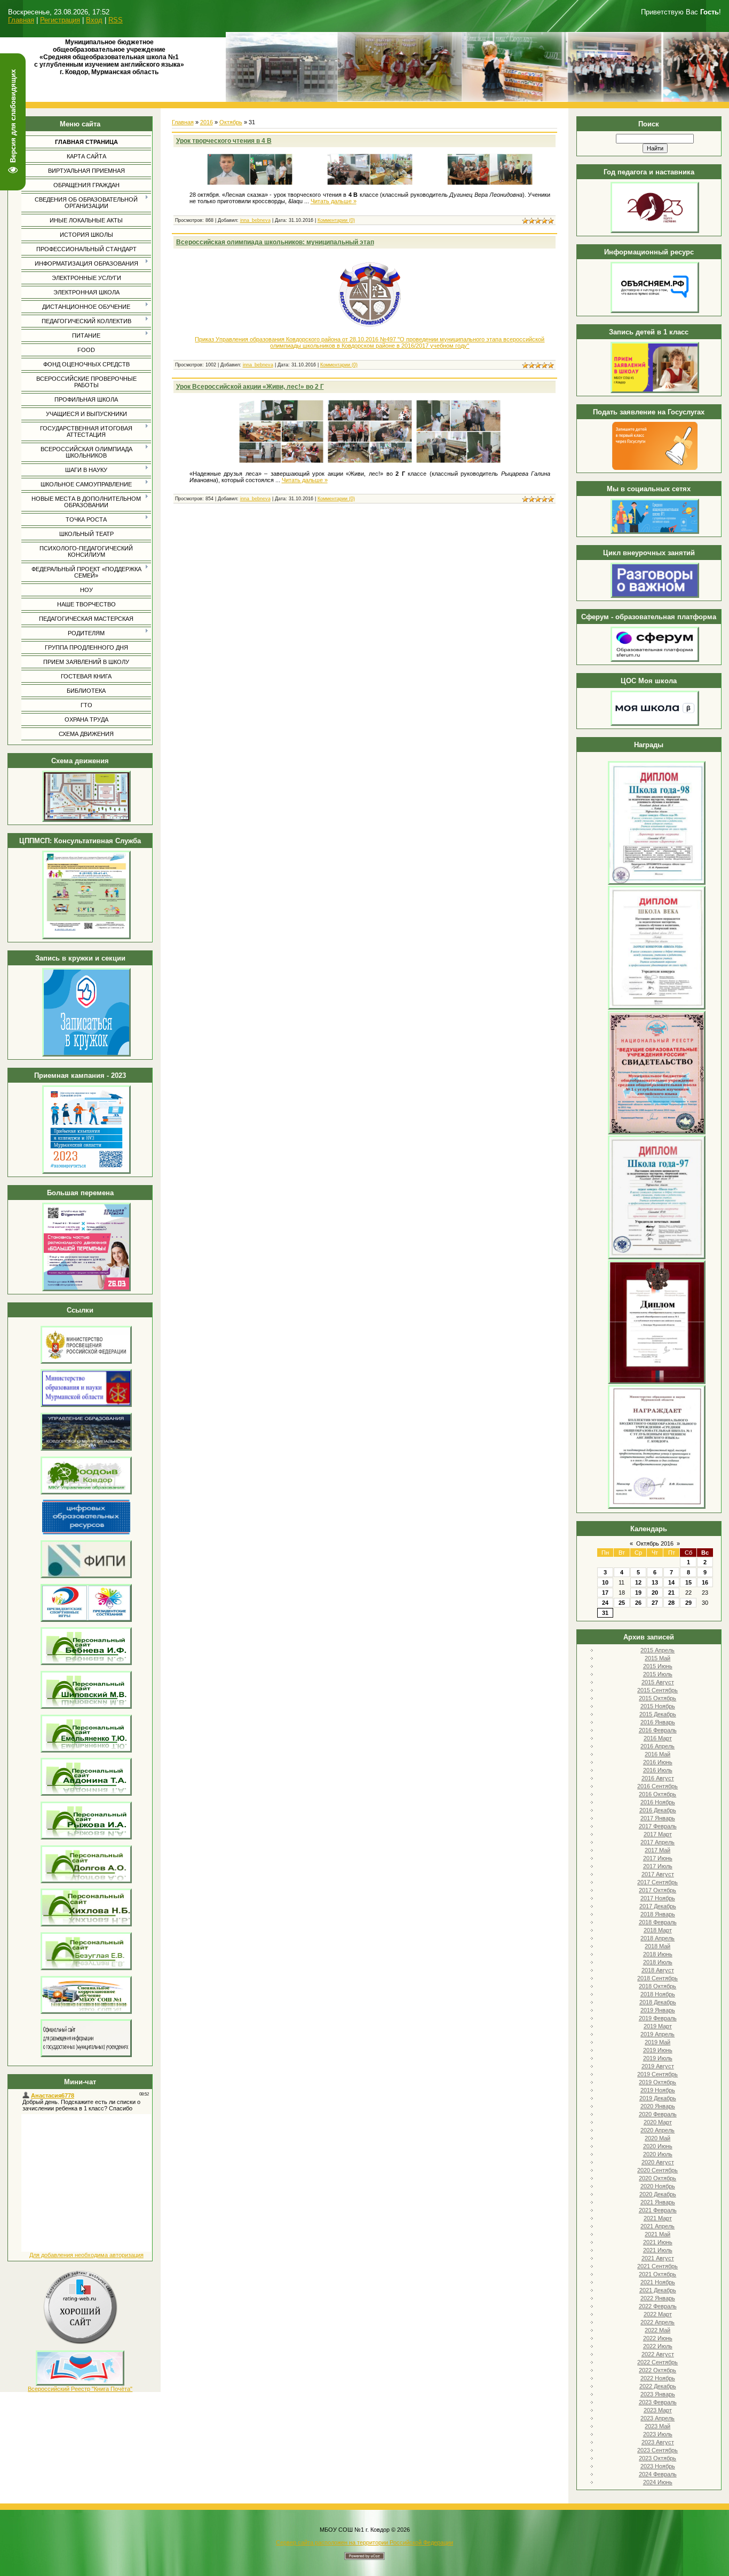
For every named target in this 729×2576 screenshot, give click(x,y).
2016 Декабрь (658, 1810)
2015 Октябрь (657, 1698)
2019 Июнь (658, 2050)
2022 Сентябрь (657, 2362)
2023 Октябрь (657, 2458)
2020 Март (658, 2122)
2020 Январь (658, 2106)
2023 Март (658, 2410)
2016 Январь (658, 1722)
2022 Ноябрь (658, 2378)
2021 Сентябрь (657, 2266)
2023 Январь (658, 2394)
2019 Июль (658, 2058)
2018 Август (658, 1970)
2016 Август (658, 1778)
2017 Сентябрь (657, 1882)
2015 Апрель (657, 1650)
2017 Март (658, 1834)
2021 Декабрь (658, 2290)
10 (605, 1582)
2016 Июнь (658, 1762)
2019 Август (658, 2066)
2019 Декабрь (658, 2098)
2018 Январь (658, 1914)
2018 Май (657, 1946)
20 (655, 1593)
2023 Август (658, 2442)
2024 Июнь (658, 2482)
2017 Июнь (658, 1858)
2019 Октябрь (657, 2082)
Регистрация (60, 20)
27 (655, 1603)
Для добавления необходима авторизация (86, 2255)
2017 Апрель (657, 1842)
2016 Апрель (657, 1746)
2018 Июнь (658, 1954)
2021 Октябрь (657, 2274)
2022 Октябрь (657, 2370)
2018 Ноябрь (658, 1994)
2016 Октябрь (657, 1794)
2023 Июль (658, 2434)
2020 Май (657, 2138)
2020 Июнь (658, 2146)
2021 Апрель (657, 2226)
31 (605, 1613)
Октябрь (231, 122)
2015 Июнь (658, 1666)
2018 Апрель (657, 1938)
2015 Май (657, 1658)
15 (688, 1582)
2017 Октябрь (657, 1890)
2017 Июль (658, 1866)
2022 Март (658, 2314)
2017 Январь (658, 1818)
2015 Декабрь (658, 1714)
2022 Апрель (657, 2322)
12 (638, 1582)
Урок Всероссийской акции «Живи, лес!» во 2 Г (250, 387)
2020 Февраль (658, 2114)
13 (655, 1582)
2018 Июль (658, 1962)
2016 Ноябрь (658, 1802)
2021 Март (658, 2218)
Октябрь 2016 (655, 1543)
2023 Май (657, 2426)
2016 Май (657, 1754)
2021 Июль (658, 2250)
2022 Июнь (658, 2338)
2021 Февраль (658, 2210)
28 (671, 1603)
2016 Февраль (658, 1730)
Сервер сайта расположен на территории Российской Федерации (364, 2542)
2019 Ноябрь (658, 2090)
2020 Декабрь (658, 2194)
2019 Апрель (657, 2034)
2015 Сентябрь (657, 1690)
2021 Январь (658, 2202)
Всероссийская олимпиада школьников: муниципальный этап (275, 242)
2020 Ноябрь (658, 2186)
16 (705, 1582)
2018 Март (658, 1930)
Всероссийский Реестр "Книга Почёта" (80, 2389)
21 (671, 1593)
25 (622, 1603)
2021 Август (658, 2258)
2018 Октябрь (657, 1986)
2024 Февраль (658, 2474)
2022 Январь (658, 2298)
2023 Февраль (658, 2402)
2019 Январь (658, 2010)
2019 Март (658, 2026)
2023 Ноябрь (658, 2466)
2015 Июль (658, 1674)
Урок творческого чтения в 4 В (224, 141)
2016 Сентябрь (657, 1786)
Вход (94, 20)
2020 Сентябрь (657, 2170)
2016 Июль (658, 1770)
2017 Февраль (658, 1826)
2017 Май (657, 1850)
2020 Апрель (657, 2130)
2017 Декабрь (658, 1906)
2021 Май (657, 2234)
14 (671, 1582)
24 (605, 1603)
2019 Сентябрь (657, 2074)
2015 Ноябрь (658, 1706)
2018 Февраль (658, 1922)
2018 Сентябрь (657, 1978)
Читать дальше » (334, 201)
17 (605, 1593)
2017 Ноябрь (658, 1898)
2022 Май (657, 2330)
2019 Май (657, 2042)
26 (638, 1603)
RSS (116, 20)
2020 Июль (658, 2154)
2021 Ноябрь (658, 2282)
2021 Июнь (658, 2242)
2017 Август (658, 1874)
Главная (21, 20)
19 (638, 1593)
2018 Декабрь (658, 2002)
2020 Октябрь (657, 2178)
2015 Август (658, 1682)
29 (688, 1603)
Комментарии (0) (336, 220)
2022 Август (658, 2354)
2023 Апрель (657, 2418)
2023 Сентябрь (657, 2450)
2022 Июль (658, 2346)
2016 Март (658, 1738)
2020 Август (658, 2162)
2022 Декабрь (658, 2386)
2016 (207, 122)
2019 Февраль (658, 2018)
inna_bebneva (255, 220)
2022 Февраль (658, 2306)
